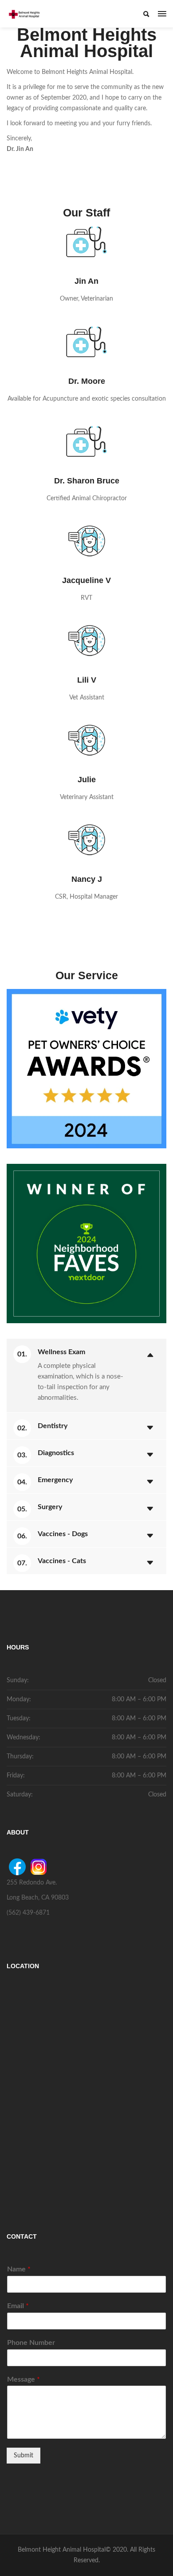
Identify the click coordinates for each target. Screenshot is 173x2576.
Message (24, 2379)
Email (18, 2306)
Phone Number (31, 2343)
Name (19, 2269)
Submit (24, 2456)
